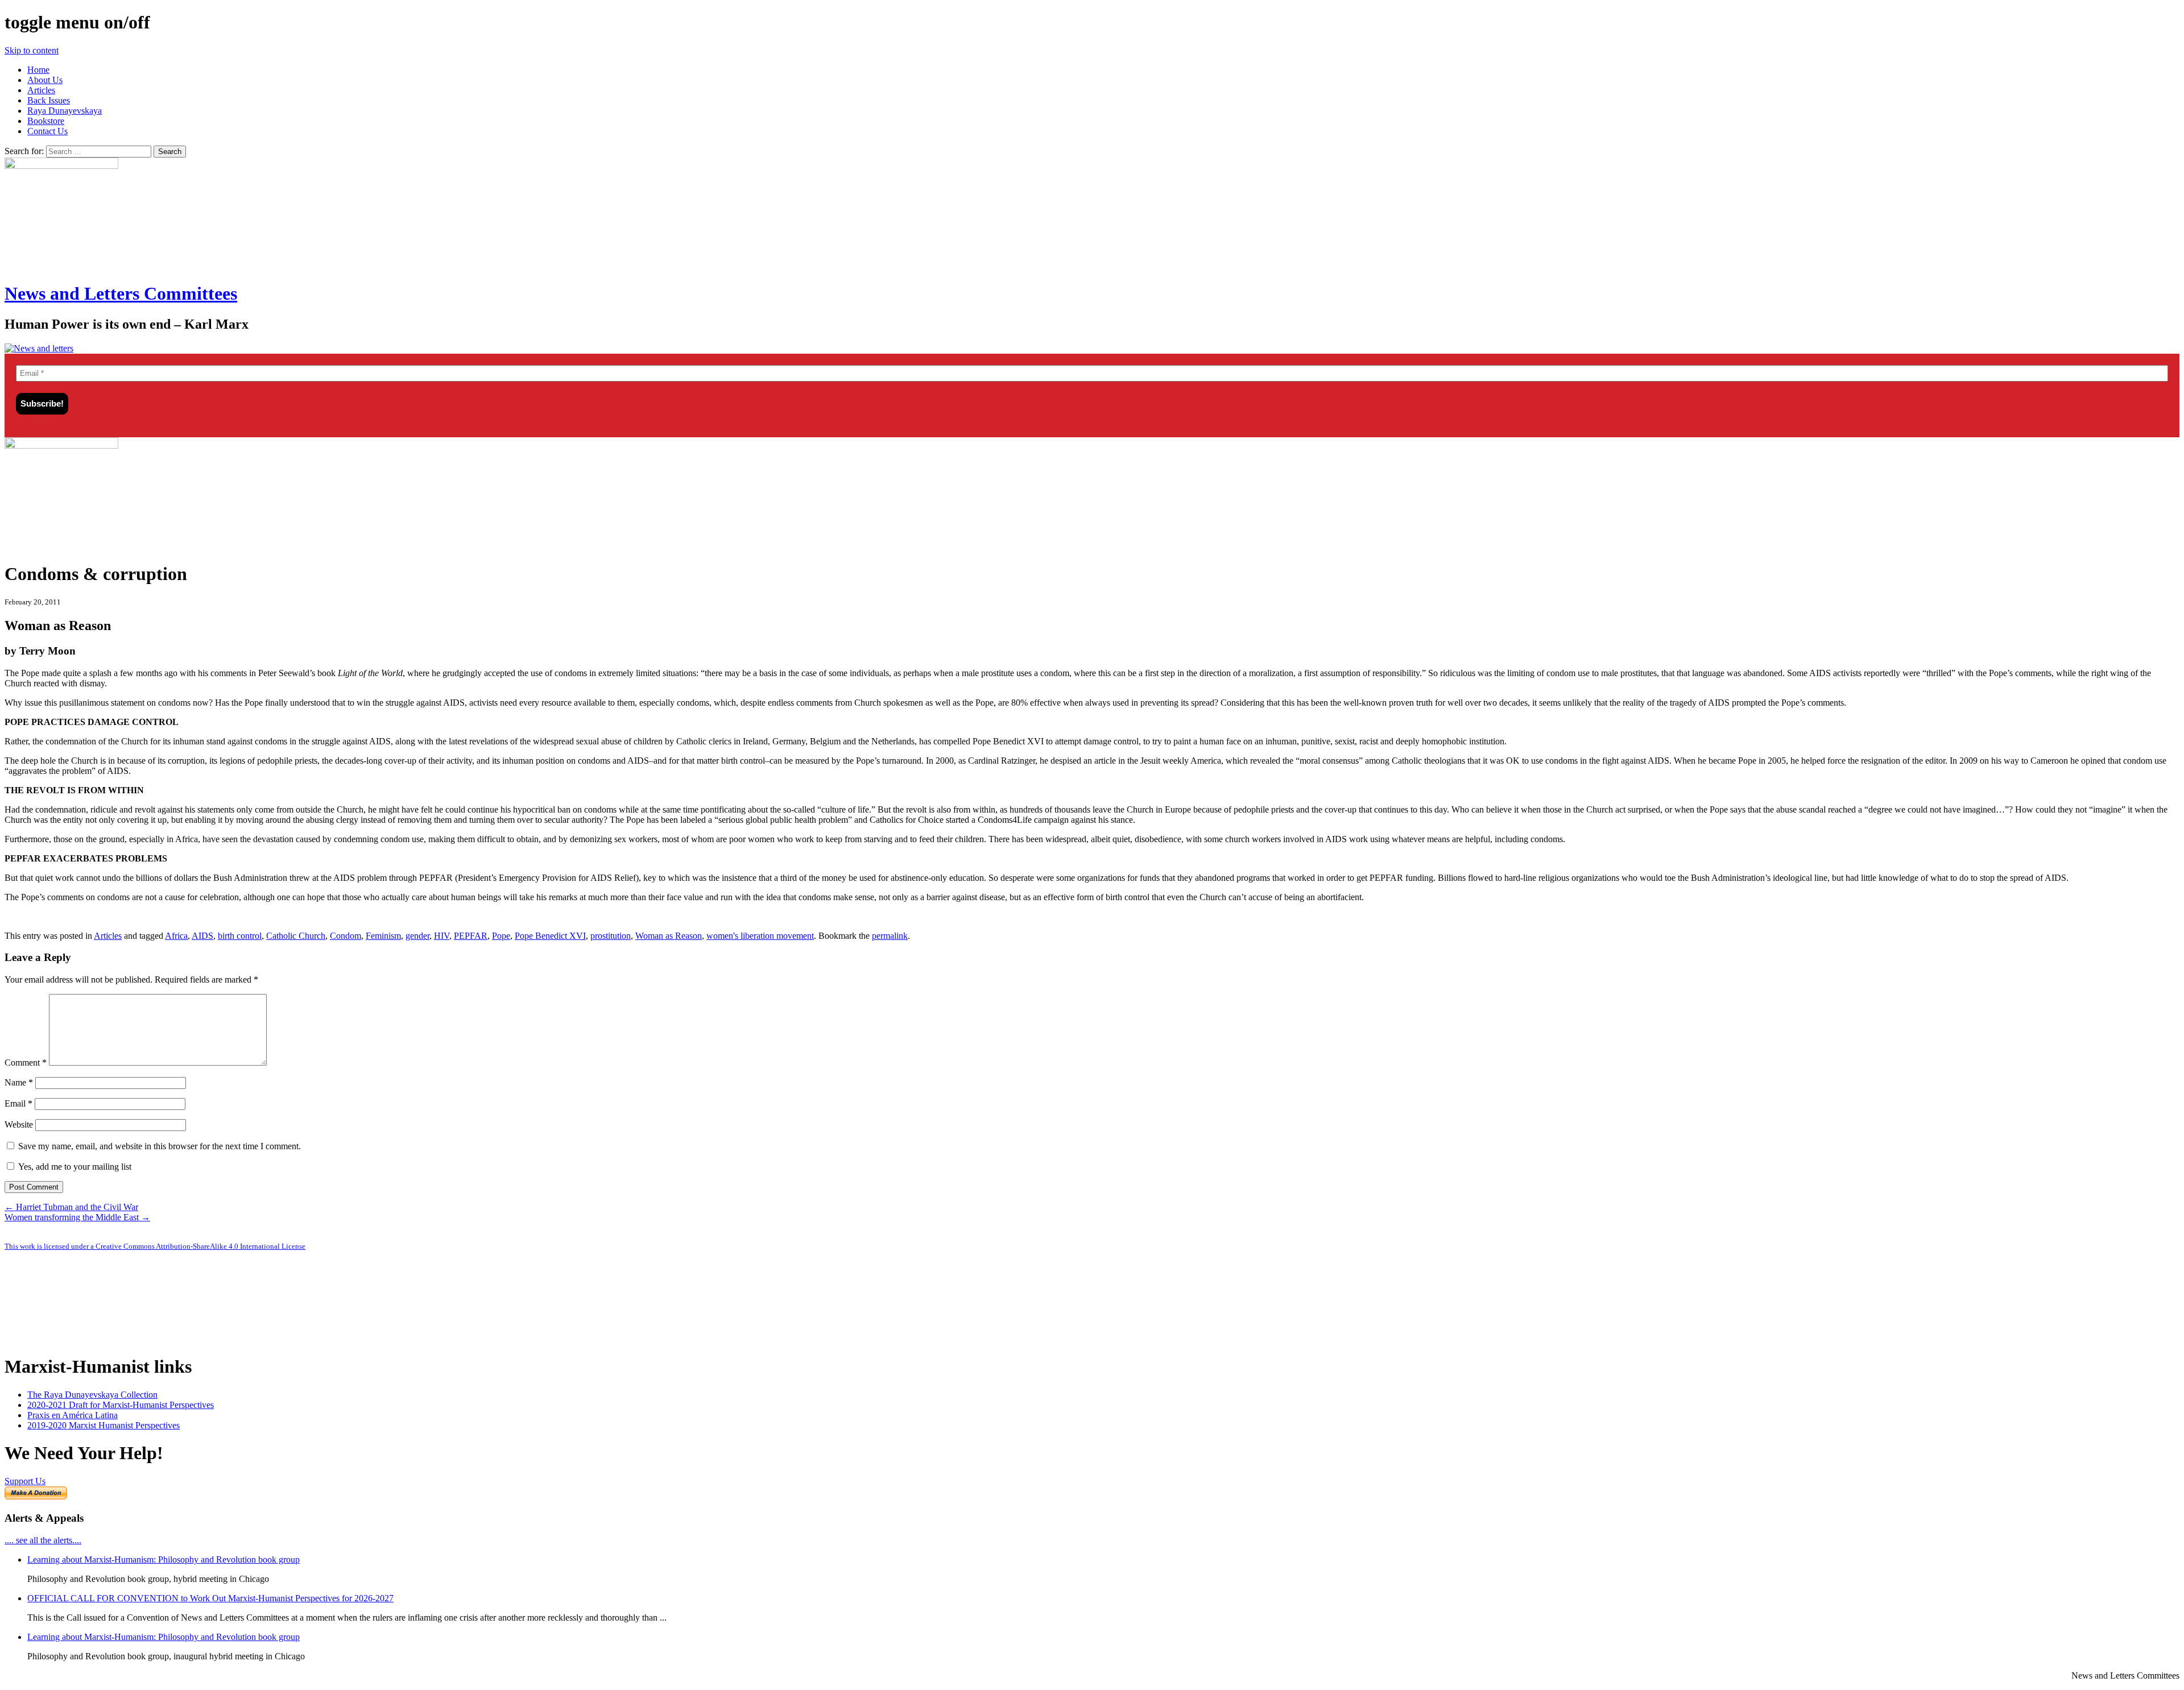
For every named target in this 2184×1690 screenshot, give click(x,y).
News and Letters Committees (121, 293)
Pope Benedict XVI (550, 936)
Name (19, 1082)
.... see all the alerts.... (43, 1540)
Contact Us (47, 131)
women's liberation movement (760, 936)
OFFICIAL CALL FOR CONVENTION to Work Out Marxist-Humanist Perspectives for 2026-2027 (210, 1598)
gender (417, 936)
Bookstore (46, 121)
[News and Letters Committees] (39, 348)
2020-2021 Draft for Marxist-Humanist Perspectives (121, 1405)
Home (38, 70)
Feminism (383, 936)
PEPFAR (471, 936)
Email (18, 1103)
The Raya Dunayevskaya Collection (92, 1395)
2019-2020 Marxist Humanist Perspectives (104, 1425)
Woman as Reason (669, 936)
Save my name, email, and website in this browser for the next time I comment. (160, 1146)
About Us (45, 80)
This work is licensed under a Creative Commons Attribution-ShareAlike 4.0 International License (155, 1246)
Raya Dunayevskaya (65, 111)
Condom (346, 936)
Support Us (25, 1481)
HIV (442, 936)
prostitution (611, 936)
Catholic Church (296, 936)
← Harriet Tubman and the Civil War (71, 1207)
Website (19, 1124)
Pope (501, 936)
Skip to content (32, 50)
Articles (41, 90)
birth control (240, 936)
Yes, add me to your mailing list (74, 1167)
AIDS (202, 936)
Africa (176, 936)
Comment (26, 1063)
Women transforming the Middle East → (77, 1217)
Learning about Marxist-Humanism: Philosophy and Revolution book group (164, 1559)
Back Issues (49, 100)
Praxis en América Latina (73, 1415)
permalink (890, 936)
